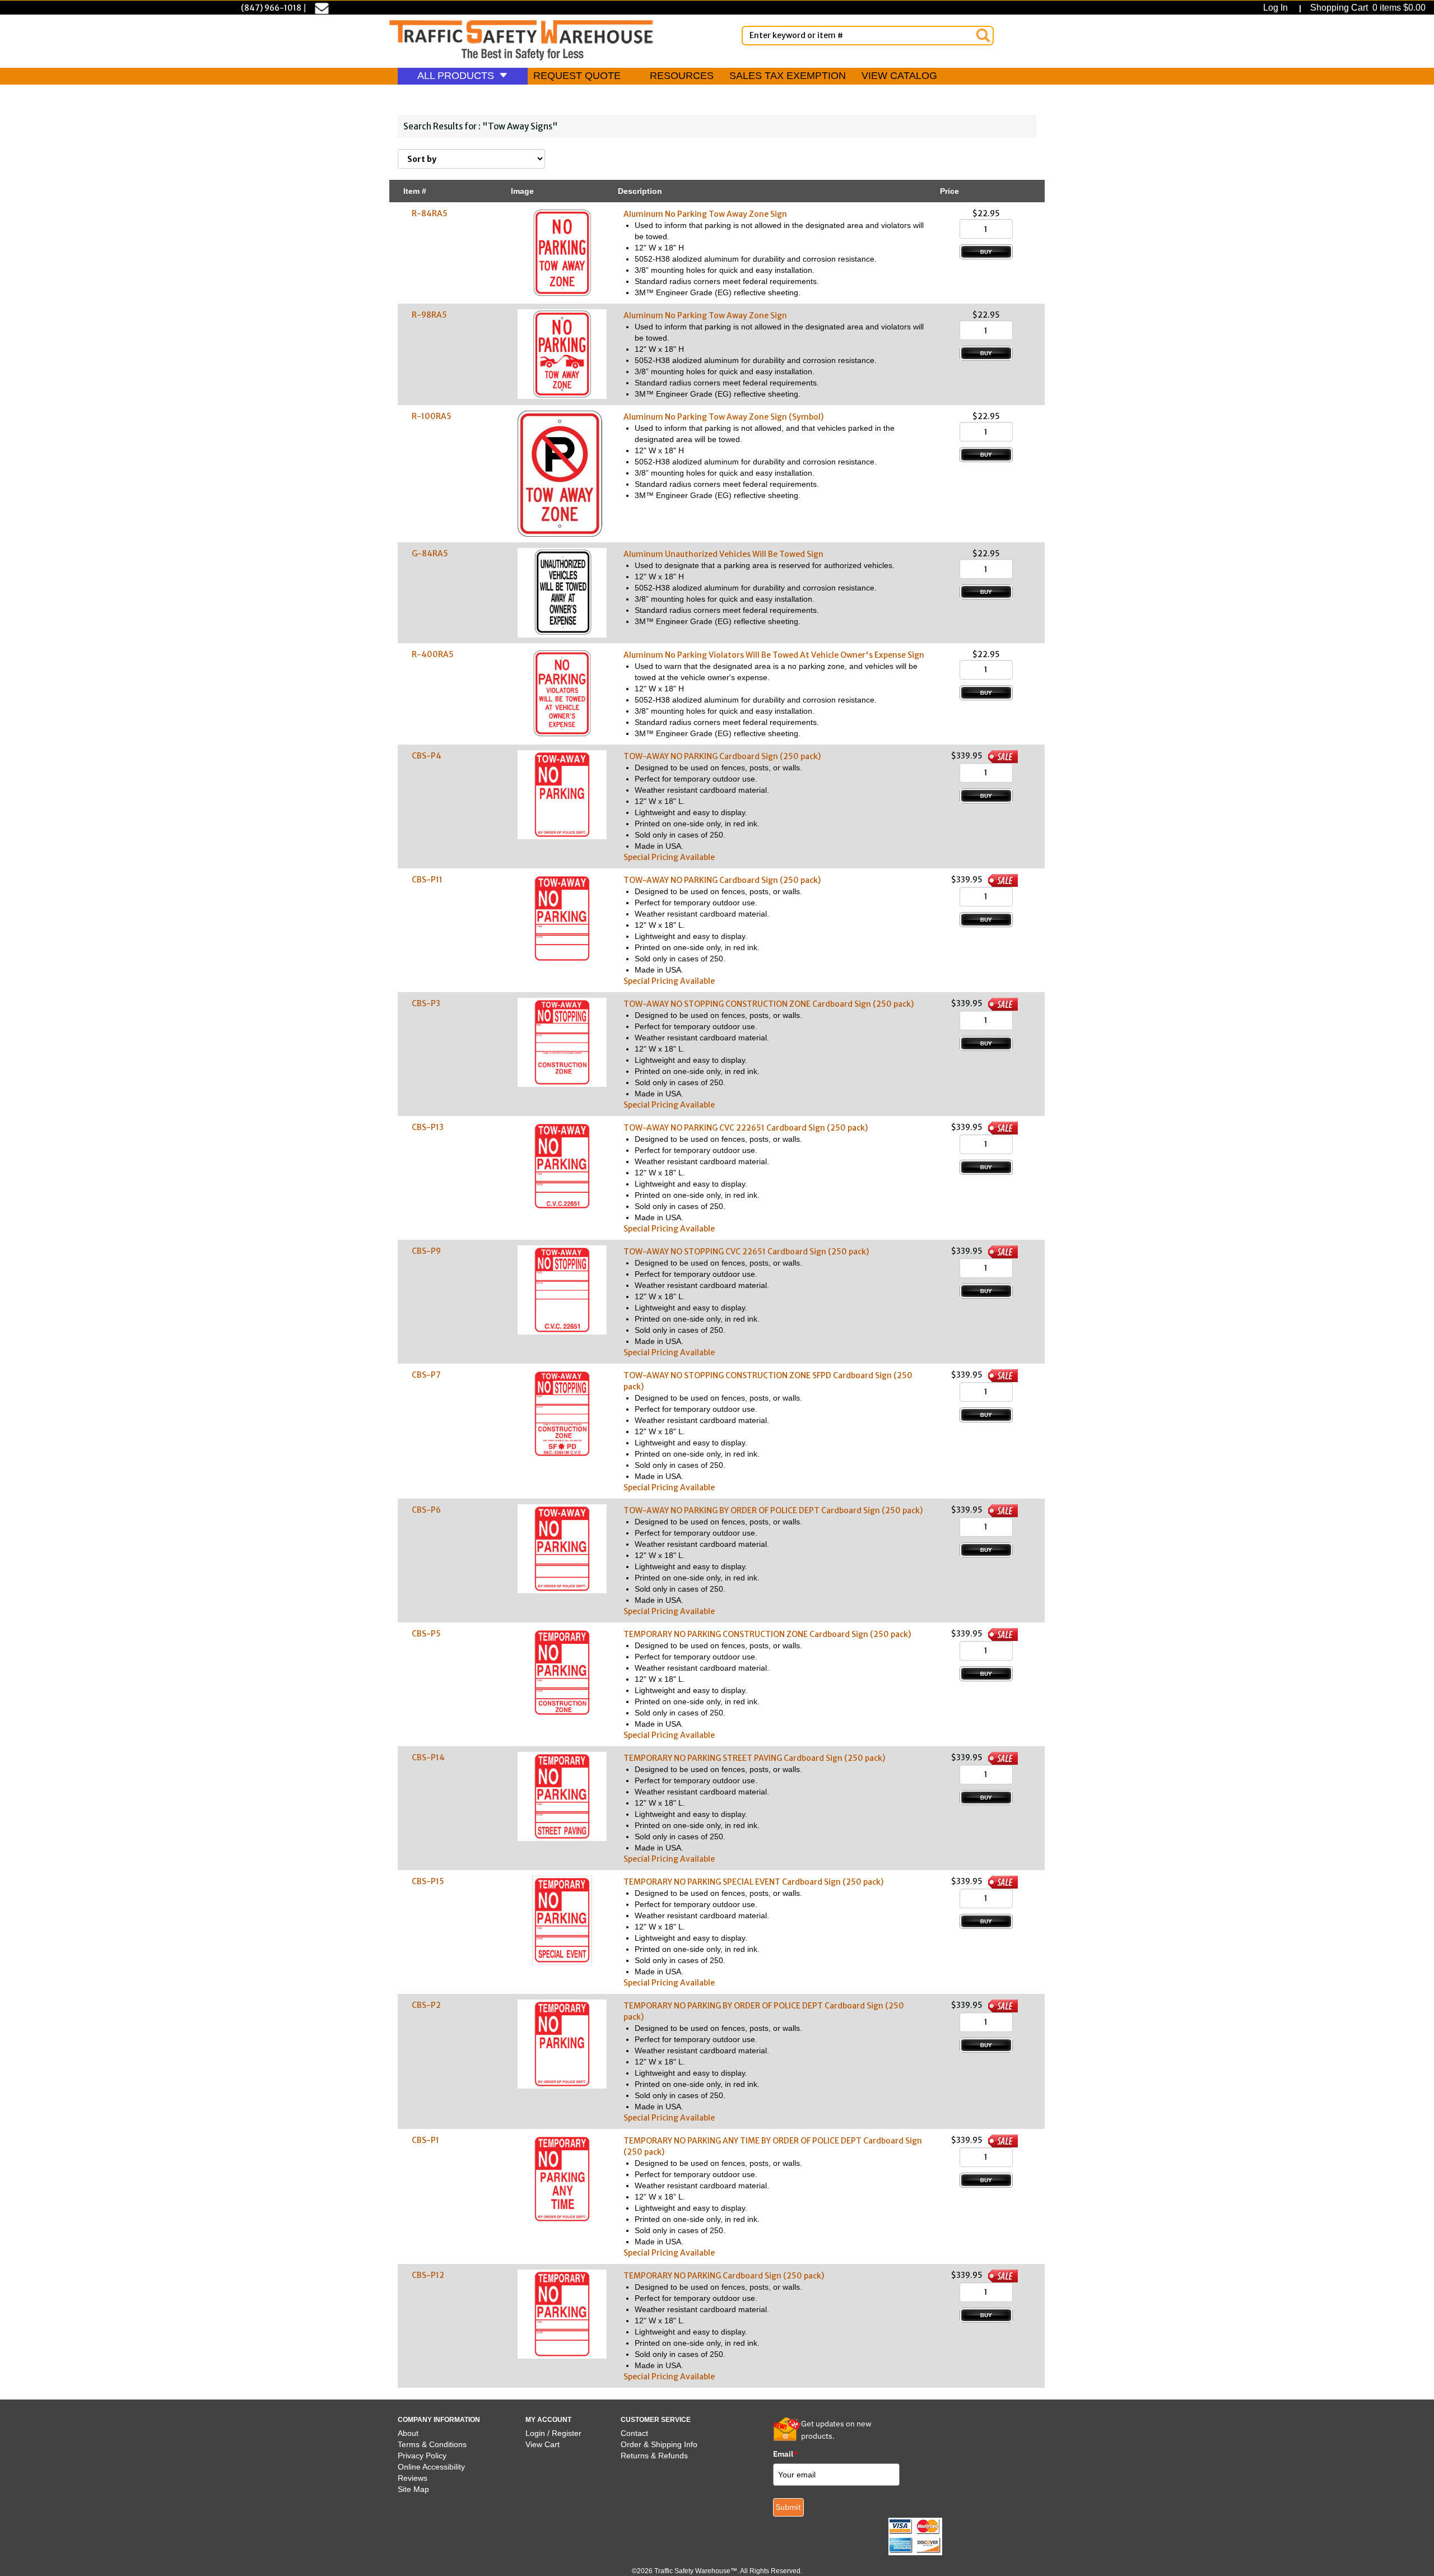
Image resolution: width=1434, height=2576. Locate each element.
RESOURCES (682, 76)
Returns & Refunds (654, 2456)
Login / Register (553, 2433)
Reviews (413, 2478)
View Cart (543, 2444)
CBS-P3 (426, 1003)
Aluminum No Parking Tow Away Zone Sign (705, 214)
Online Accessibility (431, 2467)
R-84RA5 (430, 213)
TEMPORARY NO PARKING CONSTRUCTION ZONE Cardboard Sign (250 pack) (767, 1634)
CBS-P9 (426, 1251)
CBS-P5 (426, 1634)
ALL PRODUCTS (457, 76)
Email (785, 2454)
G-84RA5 (430, 554)
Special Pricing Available (669, 857)
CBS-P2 (426, 2005)
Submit (788, 2507)
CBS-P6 (426, 1510)
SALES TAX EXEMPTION (788, 76)
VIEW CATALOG (899, 76)
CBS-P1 (425, 2140)
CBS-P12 (428, 2275)
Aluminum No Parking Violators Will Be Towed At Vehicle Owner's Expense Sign (774, 655)
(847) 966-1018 (271, 8)
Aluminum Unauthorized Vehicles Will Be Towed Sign (723, 554)
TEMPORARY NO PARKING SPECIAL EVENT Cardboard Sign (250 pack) (753, 1882)
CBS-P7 (426, 1375)
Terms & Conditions (432, 2444)
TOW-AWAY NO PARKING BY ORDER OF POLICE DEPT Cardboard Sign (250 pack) (773, 1510)
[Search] (983, 35)
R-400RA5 (433, 654)
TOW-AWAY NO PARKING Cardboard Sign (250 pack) (722, 756)
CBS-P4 (427, 756)
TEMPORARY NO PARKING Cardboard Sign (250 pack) (724, 2276)
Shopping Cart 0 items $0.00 (1367, 8)
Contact (634, 2433)
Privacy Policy (422, 2456)
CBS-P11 (427, 880)
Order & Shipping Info (659, 2444)
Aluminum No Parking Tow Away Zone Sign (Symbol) (723, 417)
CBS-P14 (428, 1757)
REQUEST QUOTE (577, 76)
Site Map (413, 2489)
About (408, 2433)
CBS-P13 (428, 1127)
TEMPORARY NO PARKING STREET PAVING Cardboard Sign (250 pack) (754, 1758)
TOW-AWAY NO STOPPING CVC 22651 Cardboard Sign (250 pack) (746, 1252)
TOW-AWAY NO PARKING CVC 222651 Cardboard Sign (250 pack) (746, 1128)
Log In (1278, 8)
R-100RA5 (432, 416)
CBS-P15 (428, 1881)
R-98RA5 (429, 315)
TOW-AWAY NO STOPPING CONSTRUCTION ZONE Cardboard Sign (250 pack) (769, 1004)
